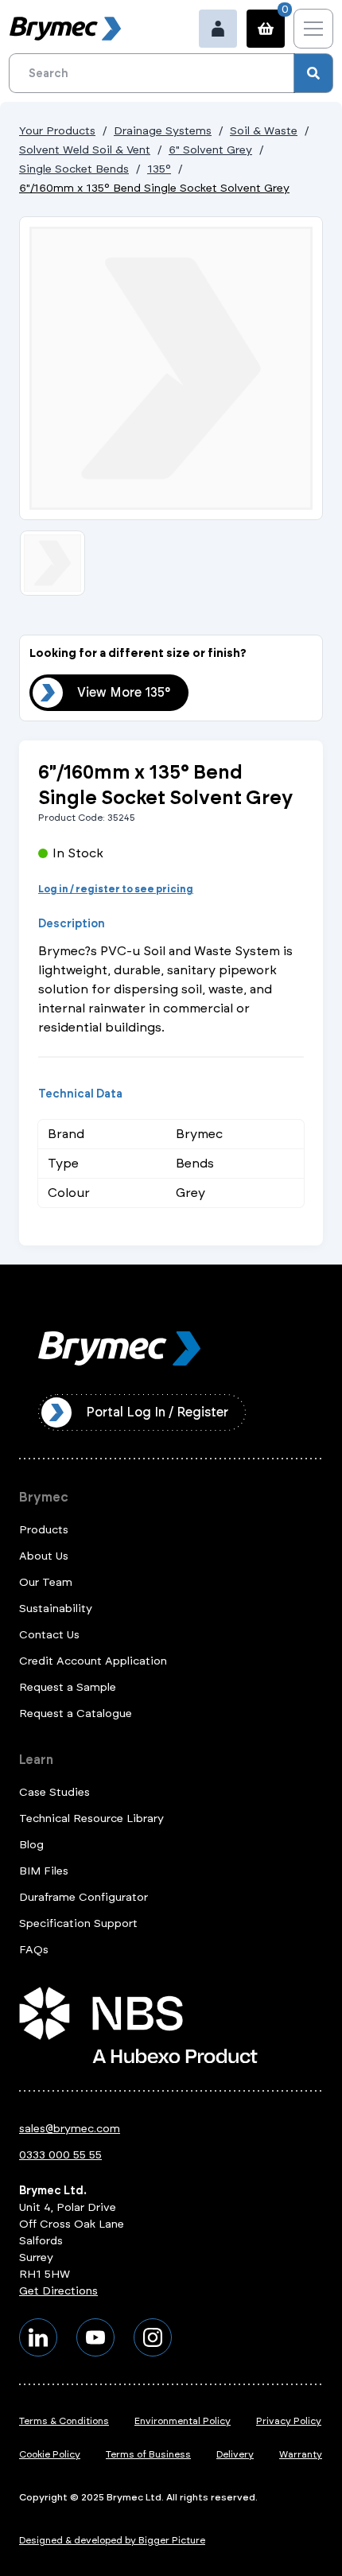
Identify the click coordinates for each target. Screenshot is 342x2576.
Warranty (301, 2454)
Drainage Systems (163, 131)
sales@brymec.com (70, 2129)
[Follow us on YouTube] (95, 2337)
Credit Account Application (93, 1661)
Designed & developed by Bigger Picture (112, 2540)
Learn (36, 1760)
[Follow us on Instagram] (153, 2337)
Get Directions (58, 2291)
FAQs (34, 1950)
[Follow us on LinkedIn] (38, 2337)
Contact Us (49, 1635)
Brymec (44, 1497)
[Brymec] (65, 29)
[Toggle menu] (313, 29)
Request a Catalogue (76, 1713)
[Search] (313, 73)
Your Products (57, 131)
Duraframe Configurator (84, 1897)
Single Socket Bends (74, 169)
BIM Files (44, 1871)
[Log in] (218, 29)
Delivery (235, 2454)
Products (44, 1530)
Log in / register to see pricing (116, 889)
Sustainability (56, 1609)
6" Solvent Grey (210, 150)
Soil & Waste (264, 131)
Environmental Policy (183, 2421)
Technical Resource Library (91, 1818)
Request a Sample (68, 1687)
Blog (31, 1845)
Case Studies (54, 1792)
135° (159, 169)
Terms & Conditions (64, 2421)
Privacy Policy (289, 2421)
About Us (44, 1556)
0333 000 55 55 (60, 2155)
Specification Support (78, 1923)
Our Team (46, 1582)
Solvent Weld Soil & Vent (85, 150)
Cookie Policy (50, 2454)
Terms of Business (148, 2454)
